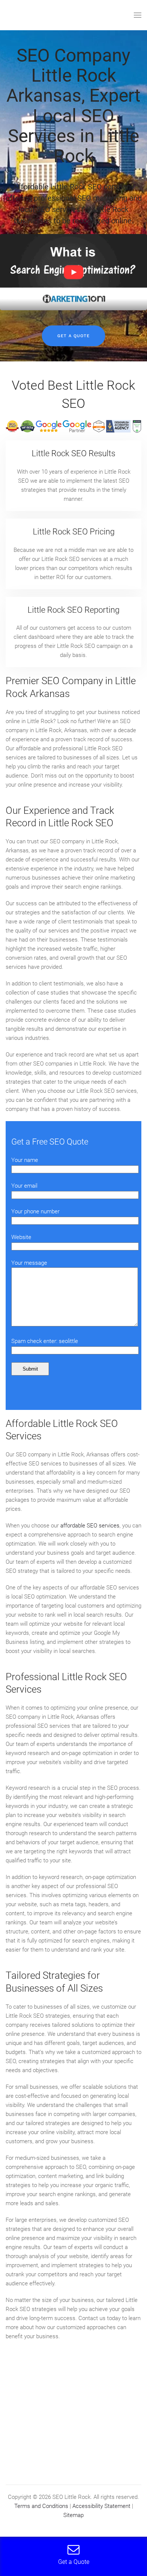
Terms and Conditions (41, 2506)
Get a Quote (73, 336)
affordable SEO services (90, 1526)
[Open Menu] (138, 15)
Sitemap (73, 2515)
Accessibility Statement (101, 2506)
